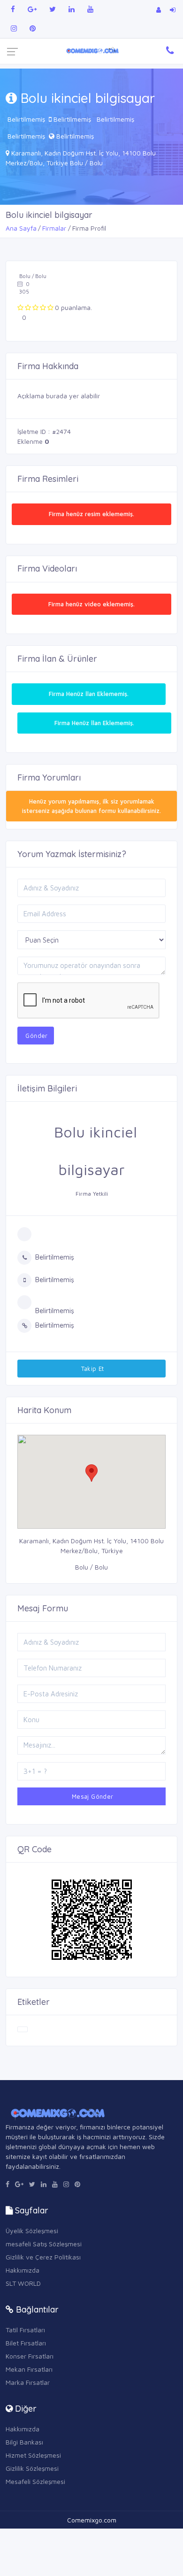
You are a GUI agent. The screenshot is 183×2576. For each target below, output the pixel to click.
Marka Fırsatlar (28, 2382)
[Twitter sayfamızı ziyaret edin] (53, 9)
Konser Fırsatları (30, 2356)
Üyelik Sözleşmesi (32, 2231)
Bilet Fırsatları (26, 2343)
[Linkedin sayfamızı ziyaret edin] (72, 9)
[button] (91, 1473)
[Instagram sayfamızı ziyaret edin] (14, 28)
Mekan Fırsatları (29, 2369)
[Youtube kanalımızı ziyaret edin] (90, 9)
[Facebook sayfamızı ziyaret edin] (13, 9)
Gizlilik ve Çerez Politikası (43, 2257)
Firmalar (54, 228)
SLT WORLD (23, 2283)
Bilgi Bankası (24, 2442)
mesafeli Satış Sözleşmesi (44, 2244)
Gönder (36, 1036)
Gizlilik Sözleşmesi (32, 2468)
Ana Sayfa (21, 228)
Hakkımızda (23, 2270)
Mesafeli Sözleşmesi (35, 2481)
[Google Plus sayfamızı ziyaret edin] (32, 9)
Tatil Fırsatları (25, 2330)
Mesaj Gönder (91, 1796)
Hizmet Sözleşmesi (33, 2455)
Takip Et (91, 1369)
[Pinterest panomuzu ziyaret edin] (33, 28)
